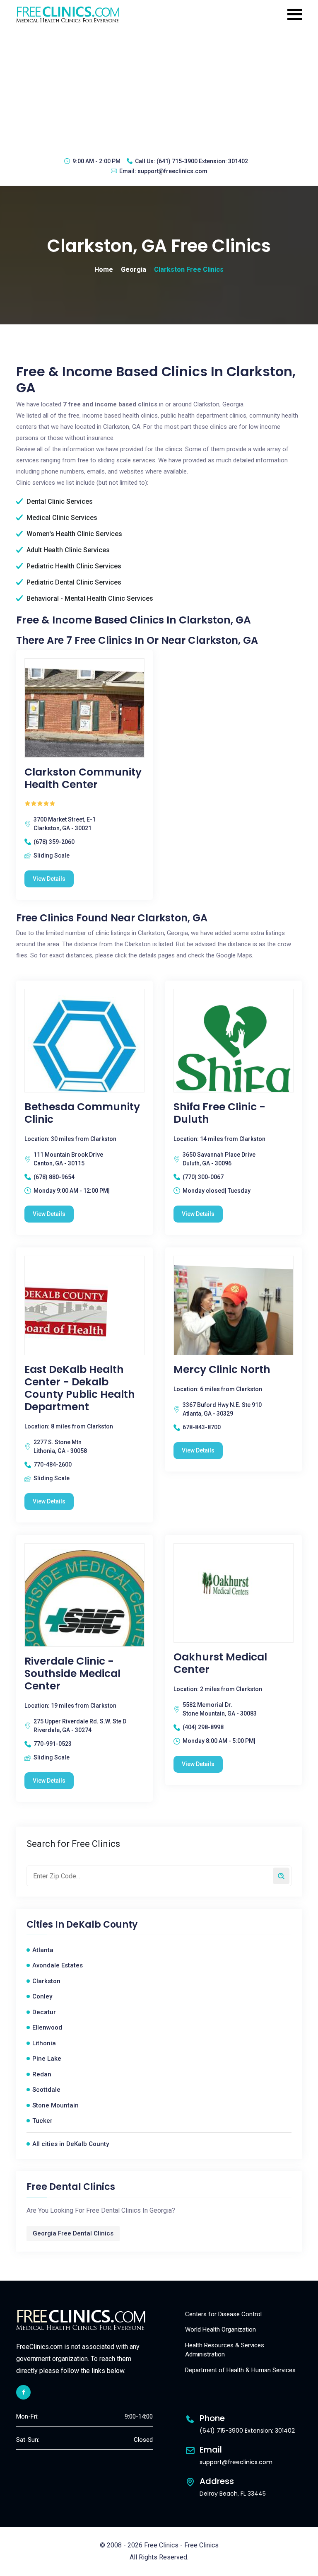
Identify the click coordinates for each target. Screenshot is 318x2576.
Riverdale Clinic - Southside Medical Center (72, 1674)
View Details (49, 879)
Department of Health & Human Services (240, 2370)
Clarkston (46, 1981)
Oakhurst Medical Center (220, 1663)
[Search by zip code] (281, 1876)
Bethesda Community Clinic (82, 1113)
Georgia (134, 269)
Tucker (42, 2121)
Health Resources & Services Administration (225, 2350)
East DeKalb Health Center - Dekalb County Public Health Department (80, 1388)
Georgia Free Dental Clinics (73, 2233)
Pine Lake (47, 2059)
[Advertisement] (159, 89)
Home (104, 269)
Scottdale (46, 2090)
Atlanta (43, 1950)
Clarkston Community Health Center (83, 778)
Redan (42, 2074)
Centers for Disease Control (223, 2314)
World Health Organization (220, 2330)
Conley (42, 1996)
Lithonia (44, 2043)
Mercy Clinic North (222, 1370)
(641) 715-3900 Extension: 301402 (202, 161)
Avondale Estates (58, 1965)
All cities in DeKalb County (71, 2144)
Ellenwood (47, 2027)
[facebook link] (23, 2392)
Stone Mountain (55, 2105)
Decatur (44, 2012)
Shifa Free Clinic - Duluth (219, 1113)
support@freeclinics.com (172, 171)
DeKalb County (102, 1925)
